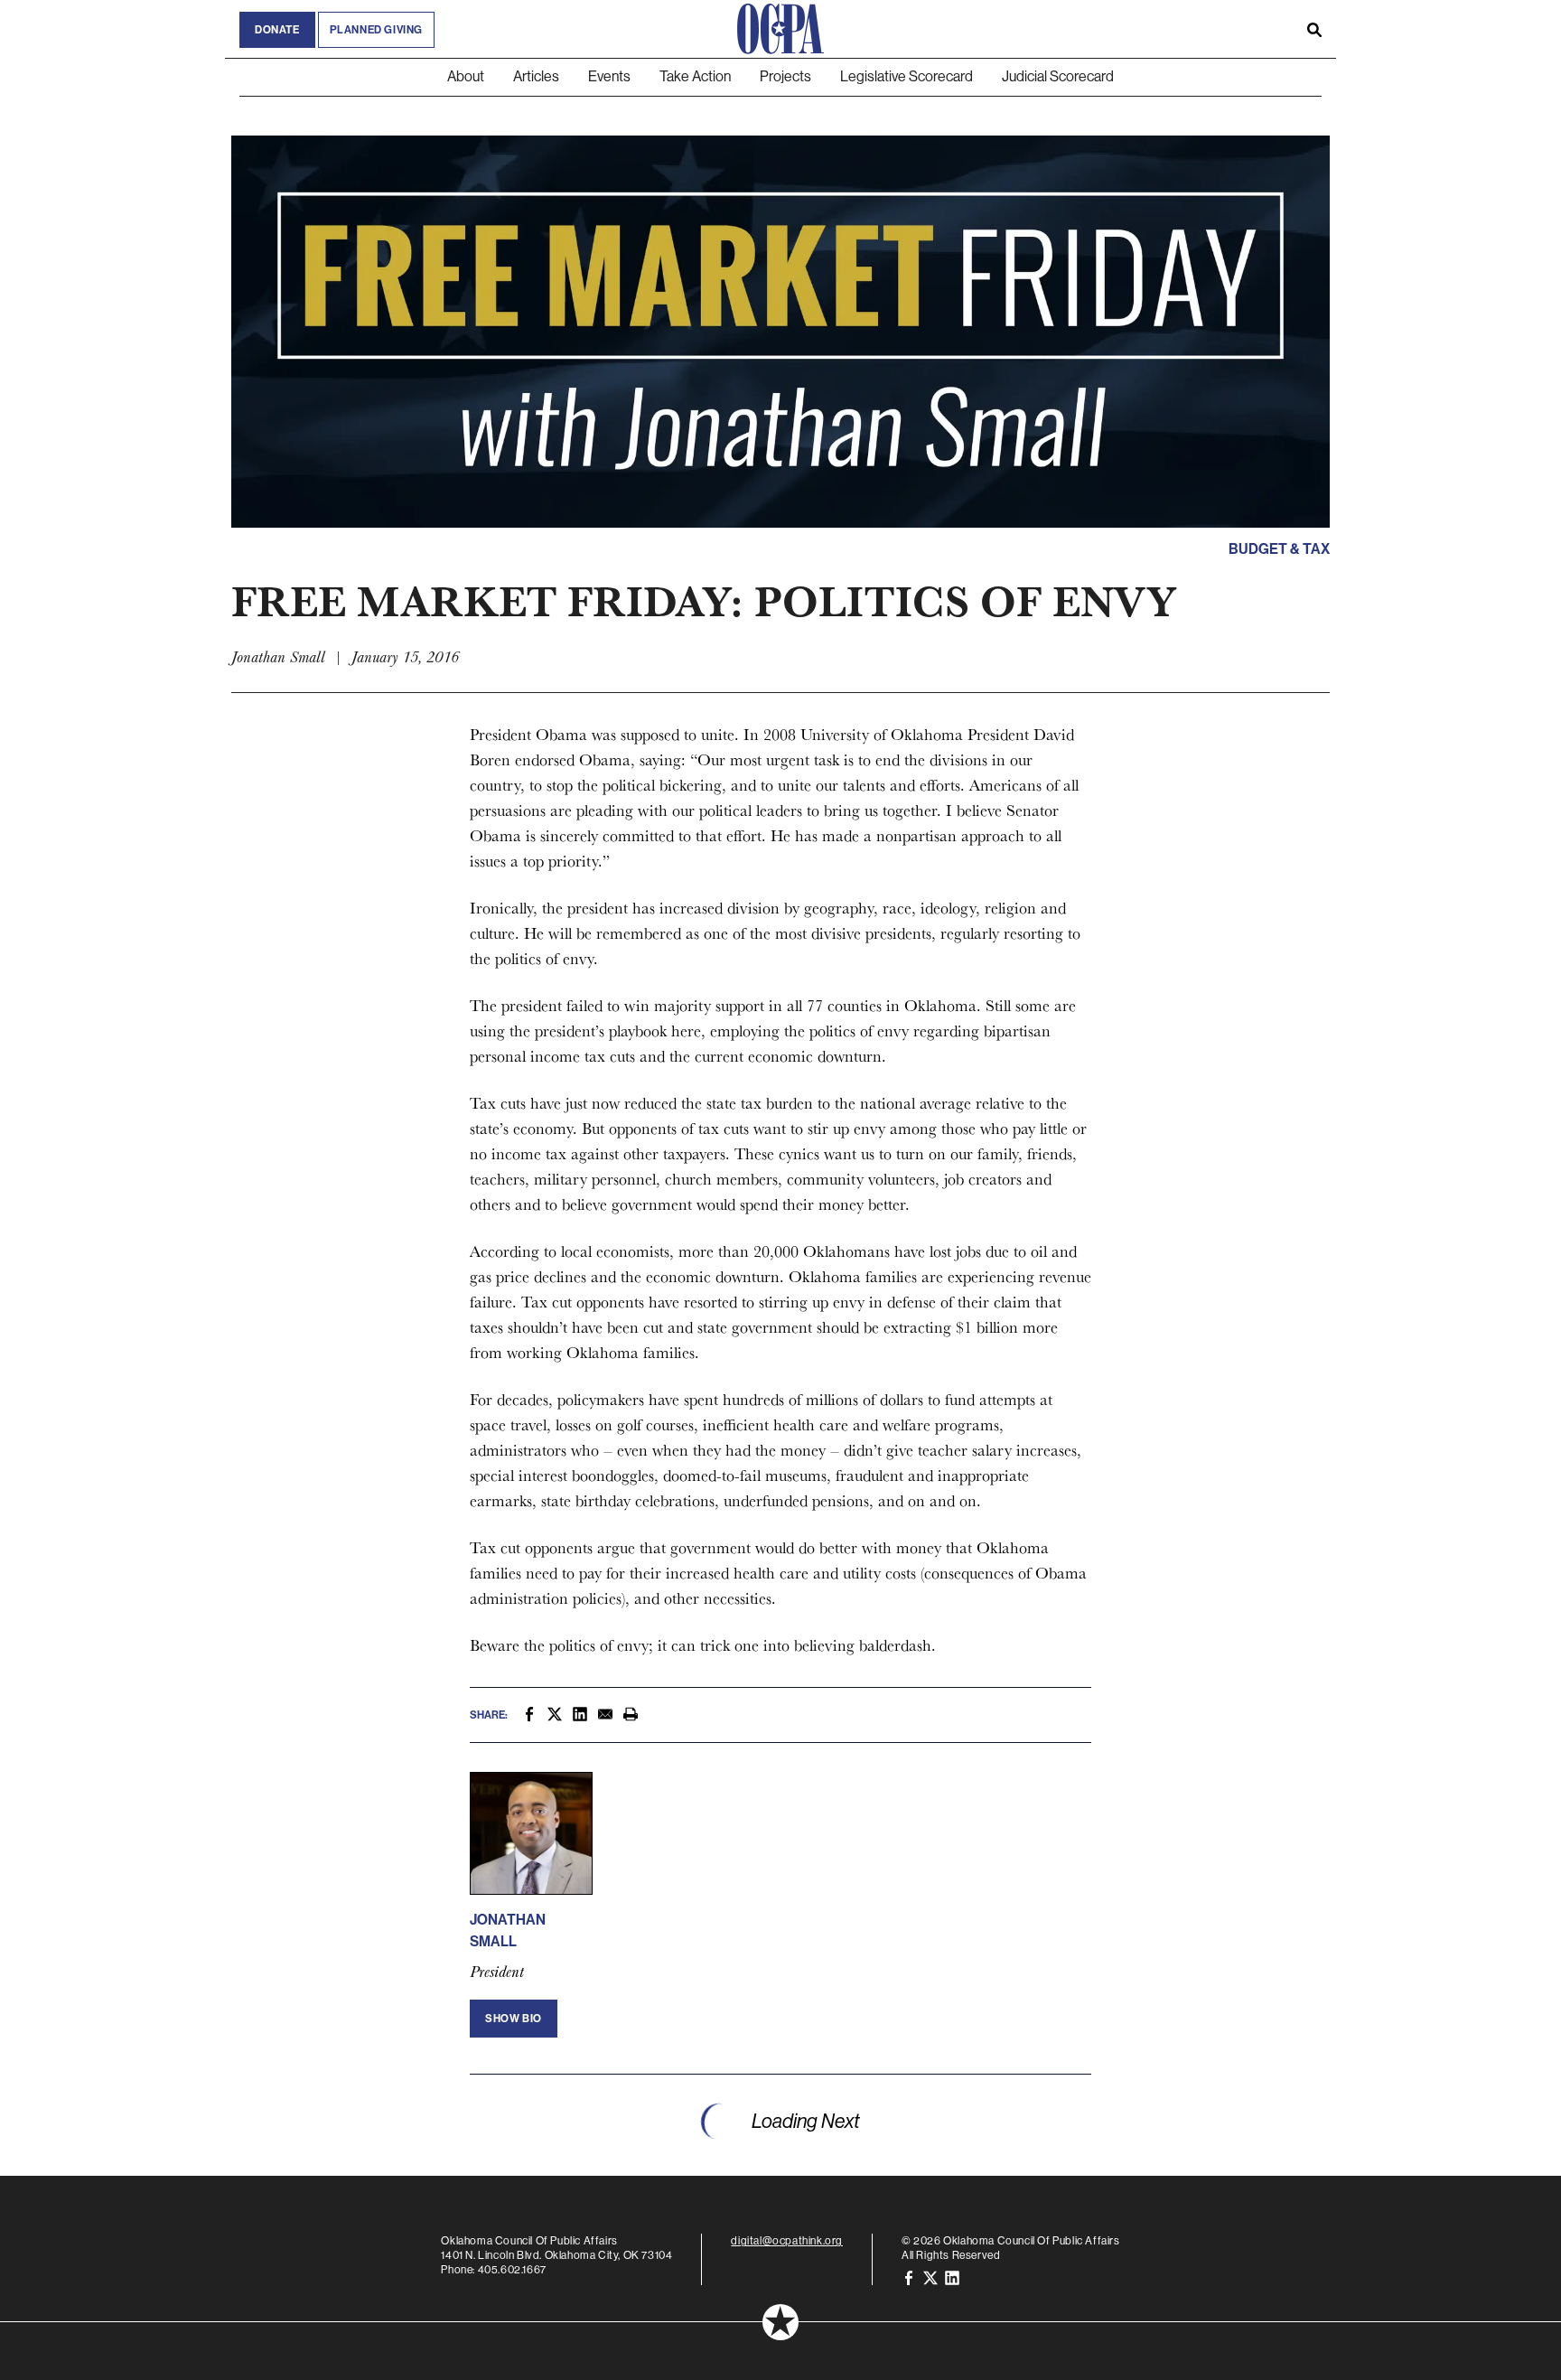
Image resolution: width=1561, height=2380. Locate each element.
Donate (277, 30)
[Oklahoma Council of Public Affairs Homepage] (780, 29)
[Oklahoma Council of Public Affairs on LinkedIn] (952, 2277)
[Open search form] (1314, 29)
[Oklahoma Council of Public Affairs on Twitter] (930, 2277)
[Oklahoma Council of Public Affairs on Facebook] (909, 2277)
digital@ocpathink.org (787, 2241)
